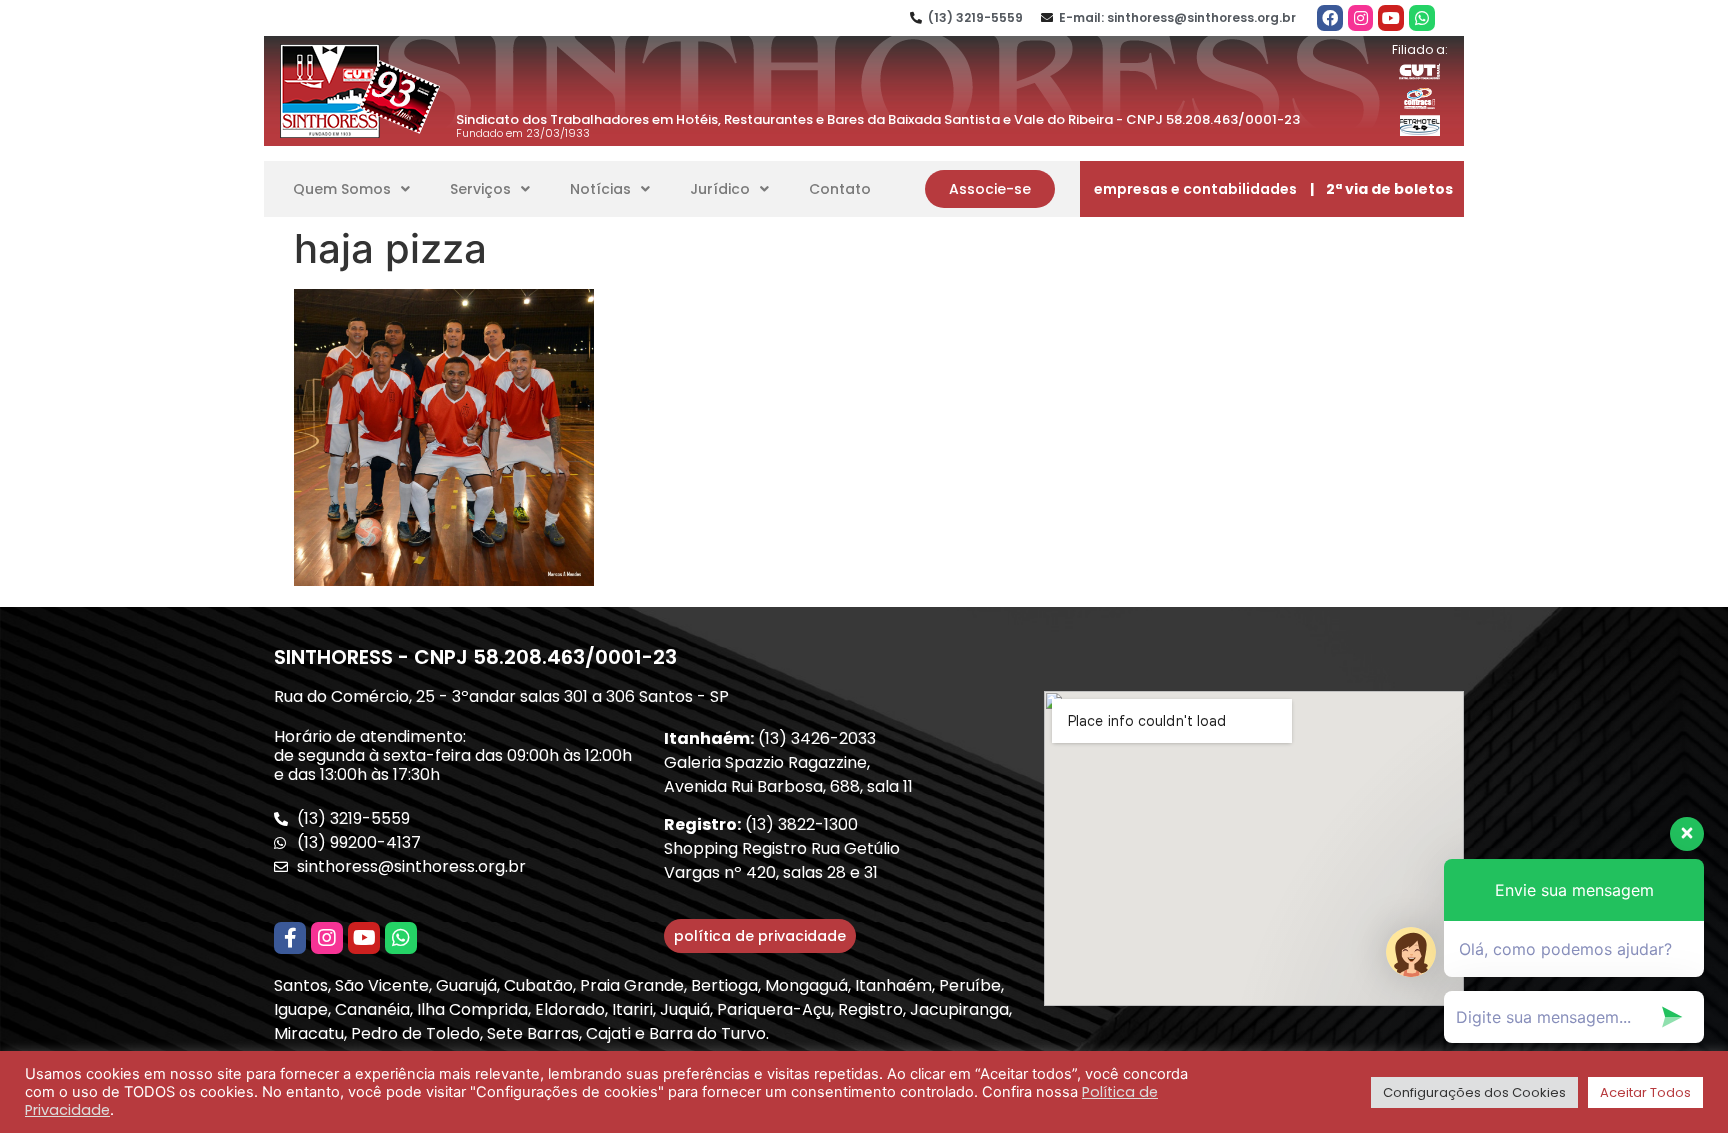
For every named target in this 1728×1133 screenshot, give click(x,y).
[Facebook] (1330, 18)
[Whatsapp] (1422, 18)
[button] (990, 189)
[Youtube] (1391, 18)
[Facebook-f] (290, 938)
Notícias (600, 189)
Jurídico (720, 189)
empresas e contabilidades (1195, 189)
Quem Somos (342, 189)
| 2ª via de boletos (1381, 189)
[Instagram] (1361, 18)
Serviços (480, 189)
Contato (840, 189)
